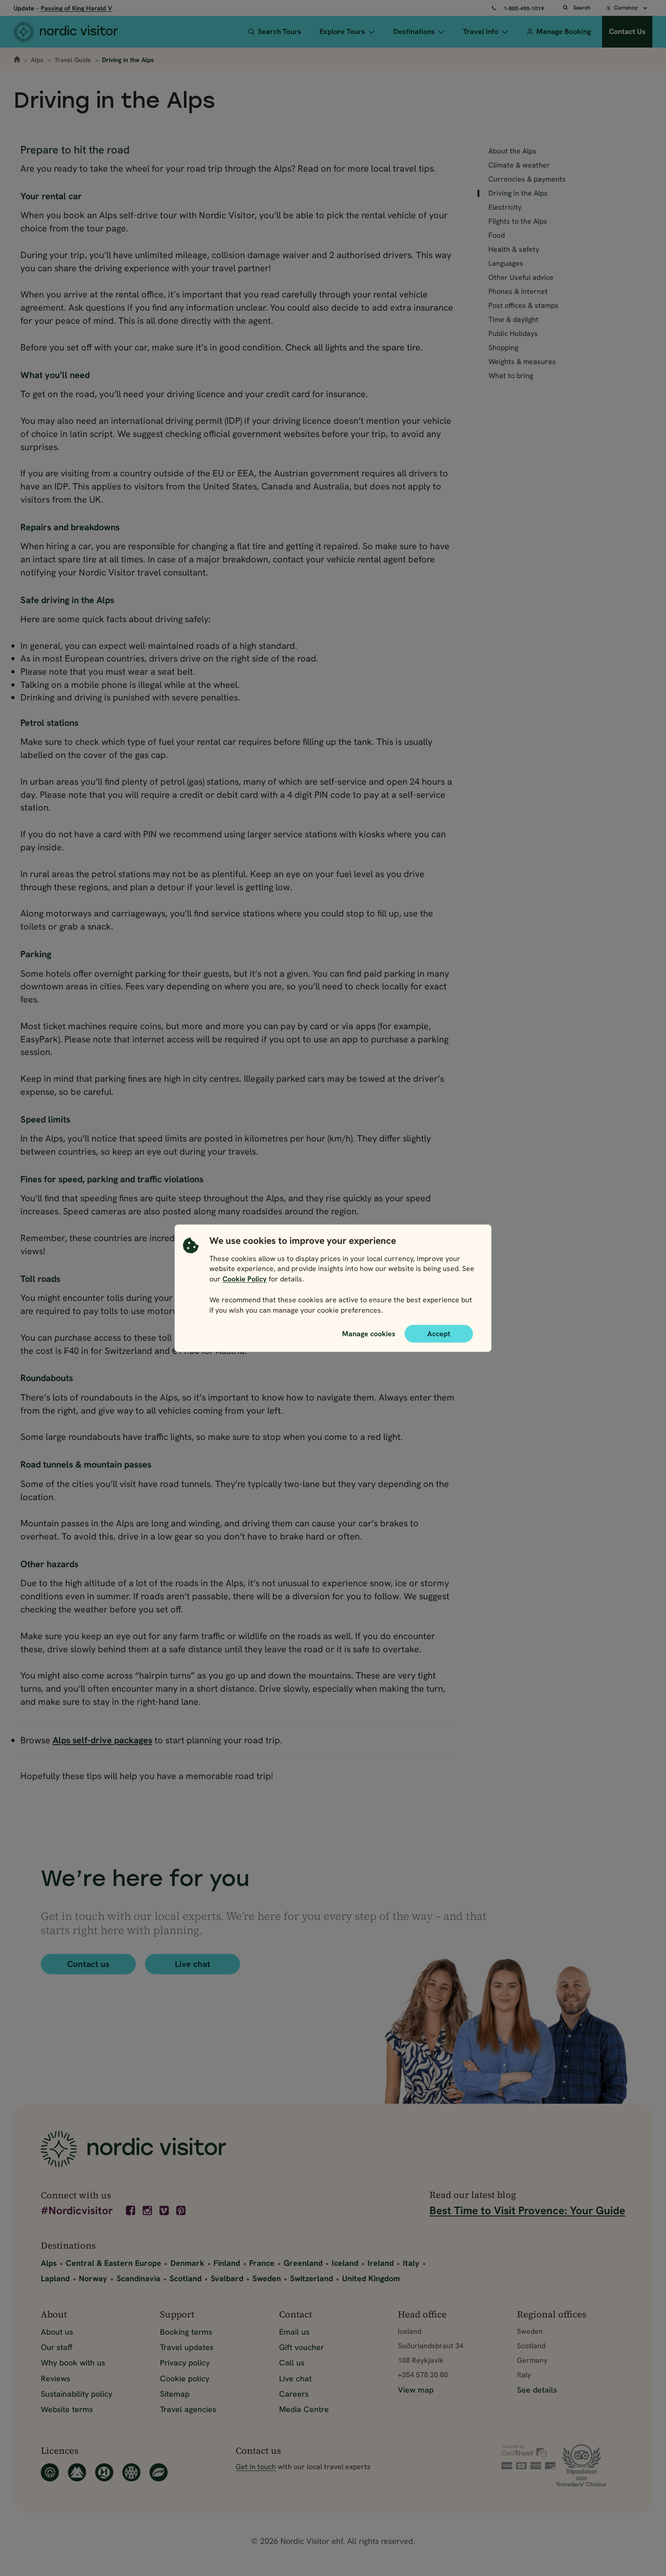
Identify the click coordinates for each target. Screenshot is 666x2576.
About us (57, 2332)
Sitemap (175, 2394)
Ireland (381, 2263)
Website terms (67, 2409)
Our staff (57, 2347)
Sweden (267, 2278)
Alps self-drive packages (102, 1740)
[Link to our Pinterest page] (182, 2211)
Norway (93, 2278)
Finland (227, 2263)
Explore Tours (342, 31)
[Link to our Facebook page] (131, 2211)
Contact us (88, 1964)
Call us (292, 2363)
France (262, 2263)
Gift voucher (302, 2347)
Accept (439, 1333)
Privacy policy (185, 2363)
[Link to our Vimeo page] (165, 2211)
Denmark (187, 2263)
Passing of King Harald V (76, 8)
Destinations (414, 31)
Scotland (186, 2278)
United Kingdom (371, 2278)
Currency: (627, 8)
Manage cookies (369, 1333)
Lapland (55, 2278)
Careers (294, 2394)
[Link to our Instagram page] (148, 2211)
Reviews (55, 2378)
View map (416, 2390)
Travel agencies (188, 2409)
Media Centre (304, 2409)
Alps (37, 60)
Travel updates (187, 2347)
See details (537, 2390)
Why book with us (73, 2363)
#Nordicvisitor (77, 2211)
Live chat (193, 1964)
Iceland (345, 2263)
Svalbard (227, 2278)
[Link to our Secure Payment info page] (529, 2457)
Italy (411, 2263)
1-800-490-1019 (524, 9)
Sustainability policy (77, 2394)
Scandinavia (138, 2278)
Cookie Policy (245, 1279)
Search (582, 8)
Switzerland (311, 2278)
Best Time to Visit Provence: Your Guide (527, 2210)
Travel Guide (73, 60)
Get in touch (256, 2467)
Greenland (303, 2263)
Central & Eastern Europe (113, 2263)
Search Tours (280, 31)
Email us (294, 2332)
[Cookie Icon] (191, 1277)
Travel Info (481, 31)
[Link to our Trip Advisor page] (591, 2465)
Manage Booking (564, 31)
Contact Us (627, 31)
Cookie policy (185, 2378)
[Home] (77, 32)
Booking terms (186, 2332)
